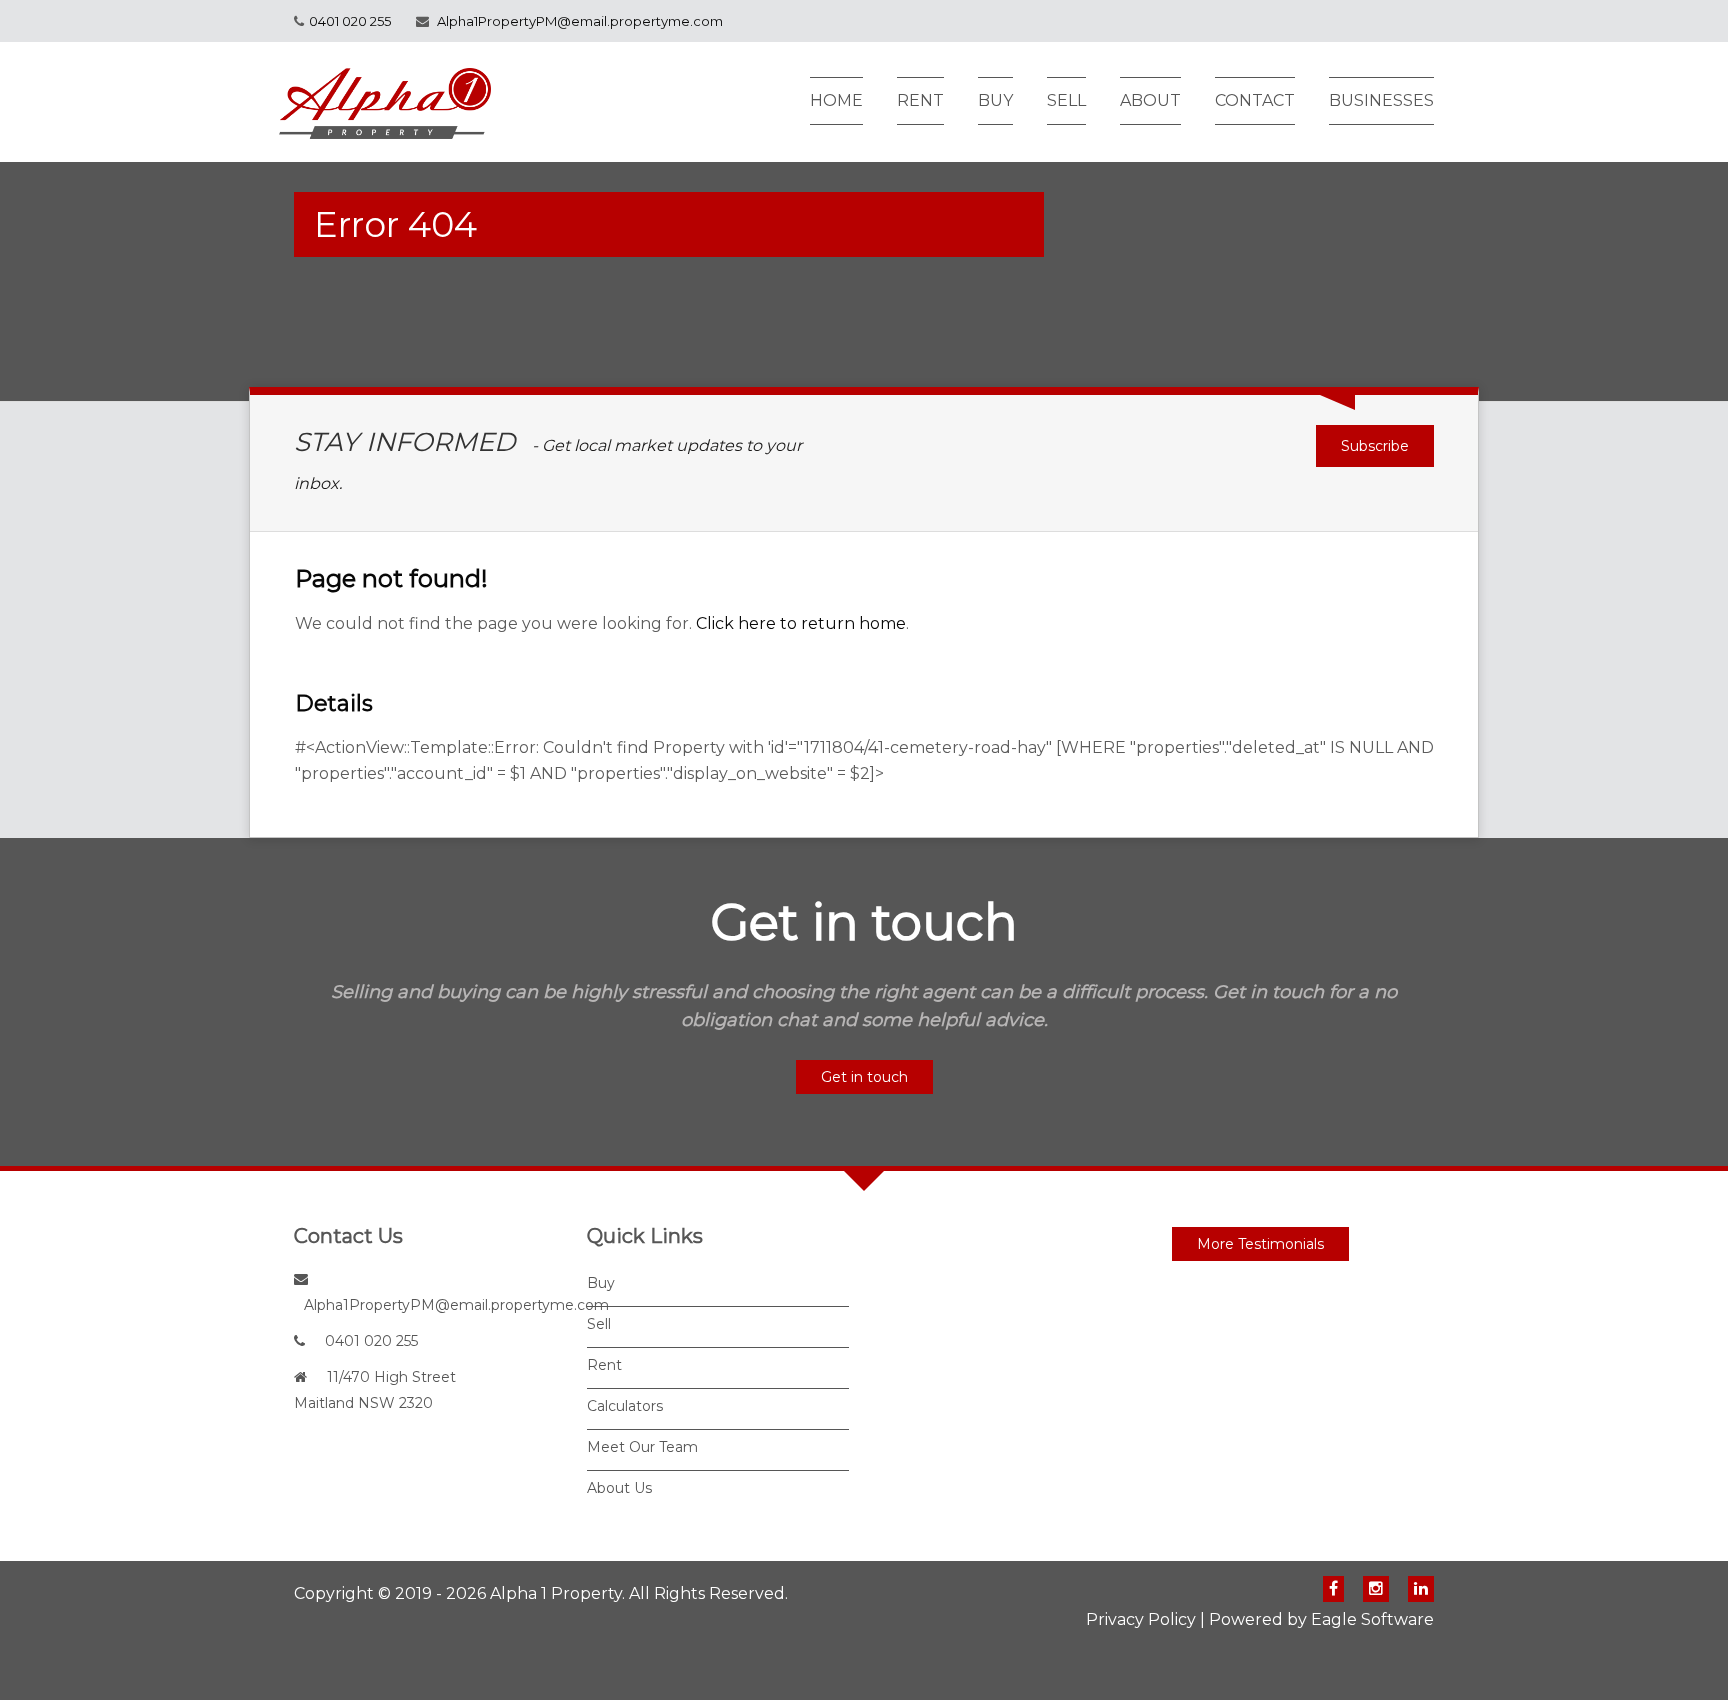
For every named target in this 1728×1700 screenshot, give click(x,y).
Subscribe (1375, 446)
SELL (1066, 100)
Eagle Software (1372, 1619)
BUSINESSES (1381, 100)
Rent (604, 1365)
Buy (601, 1283)
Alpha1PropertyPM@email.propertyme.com (580, 21)
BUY (995, 100)
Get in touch (864, 1077)
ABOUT (1150, 100)
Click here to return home (801, 623)
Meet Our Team (642, 1447)
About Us (619, 1488)
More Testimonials (1260, 1244)
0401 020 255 (350, 21)
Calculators (625, 1406)
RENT (920, 100)
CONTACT (1255, 100)
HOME (836, 100)
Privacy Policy (1141, 1619)
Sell (599, 1324)
